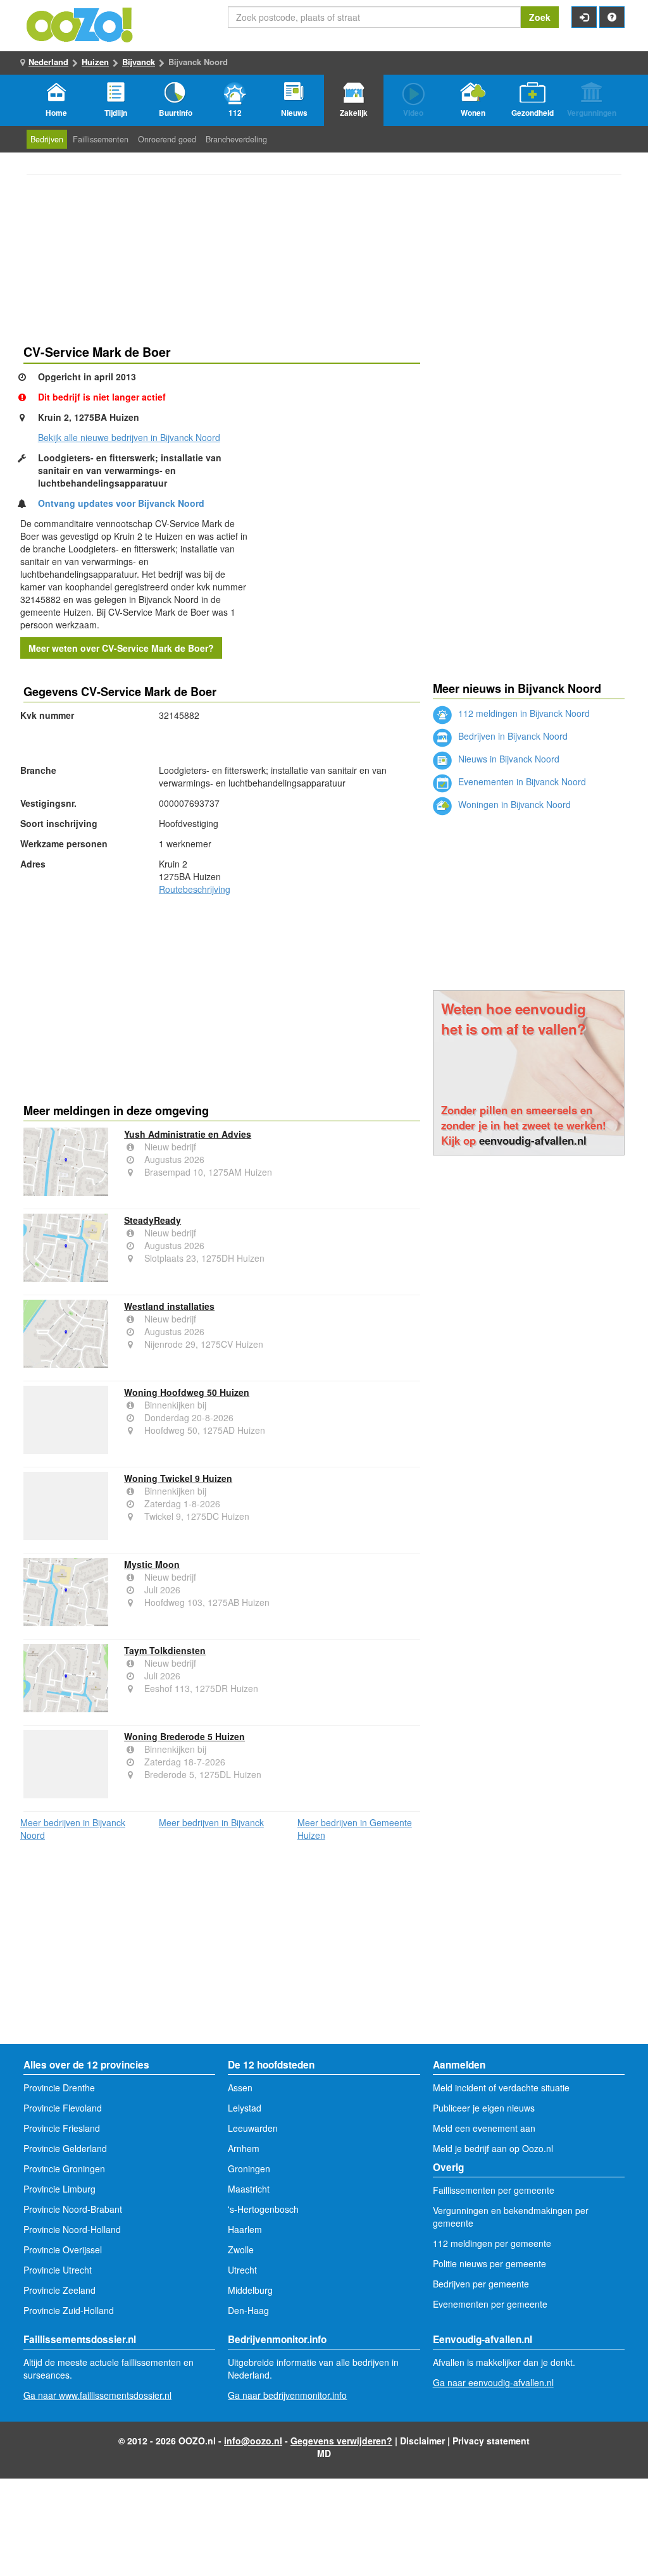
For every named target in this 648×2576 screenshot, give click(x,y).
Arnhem (244, 2148)
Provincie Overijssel (63, 2249)
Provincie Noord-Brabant (73, 2209)
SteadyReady (153, 1220)
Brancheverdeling (236, 139)
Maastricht (249, 2189)
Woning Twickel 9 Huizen (178, 1478)
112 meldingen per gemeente (492, 2243)
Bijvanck (139, 62)
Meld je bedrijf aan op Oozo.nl (493, 2148)
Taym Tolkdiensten (165, 1650)
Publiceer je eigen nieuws (484, 2108)
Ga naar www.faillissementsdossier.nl (97, 2395)
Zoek (540, 17)
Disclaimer (422, 2441)
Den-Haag (248, 2310)
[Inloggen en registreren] (584, 17)
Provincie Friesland (62, 2128)
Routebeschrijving (195, 889)
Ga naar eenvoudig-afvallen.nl (493, 2382)
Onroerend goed (167, 139)
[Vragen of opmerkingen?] (612, 17)
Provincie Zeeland (59, 2290)
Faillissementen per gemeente (494, 2190)
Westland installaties (169, 1306)
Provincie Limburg (59, 2189)
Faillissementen (101, 139)
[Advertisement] (222, 997)
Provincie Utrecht (58, 2270)
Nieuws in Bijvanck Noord (508, 759)
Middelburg (250, 2290)
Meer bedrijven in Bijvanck (211, 1822)
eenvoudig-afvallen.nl (533, 1140)
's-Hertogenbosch (263, 2209)
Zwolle (241, 2249)
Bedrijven (47, 139)
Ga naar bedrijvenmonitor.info (287, 2395)
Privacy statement (491, 2441)
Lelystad (245, 2108)
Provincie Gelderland (65, 2148)
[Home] (80, 23)
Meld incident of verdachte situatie (501, 2088)
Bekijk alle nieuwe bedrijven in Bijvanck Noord (129, 437)
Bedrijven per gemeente (481, 2284)
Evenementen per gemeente (490, 2304)
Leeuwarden (253, 2128)
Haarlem (245, 2229)
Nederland (48, 62)
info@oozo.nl (253, 2441)
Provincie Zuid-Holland (69, 2310)
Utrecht (242, 2270)
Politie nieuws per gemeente (489, 2263)
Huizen (95, 62)
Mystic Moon (152, 1564)
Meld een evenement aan (484, 2128)
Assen (240, 2088)
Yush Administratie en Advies (188, 1134)
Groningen (249, 2168)
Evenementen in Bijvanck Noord (521, 781)
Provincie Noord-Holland (72, 2229)
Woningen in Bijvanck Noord (513, 804)
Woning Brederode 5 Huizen (184, 1736)
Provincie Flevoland (63, 2108)
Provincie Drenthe (59, 2088)
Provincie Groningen (64, 2168)
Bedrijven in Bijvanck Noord (512, 736)
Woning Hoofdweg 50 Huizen (187, 1392)
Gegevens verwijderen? (341, 2441)
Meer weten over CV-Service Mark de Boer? (121, 648)
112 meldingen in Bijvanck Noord (523, 713)
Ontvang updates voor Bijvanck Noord (121, 503)
